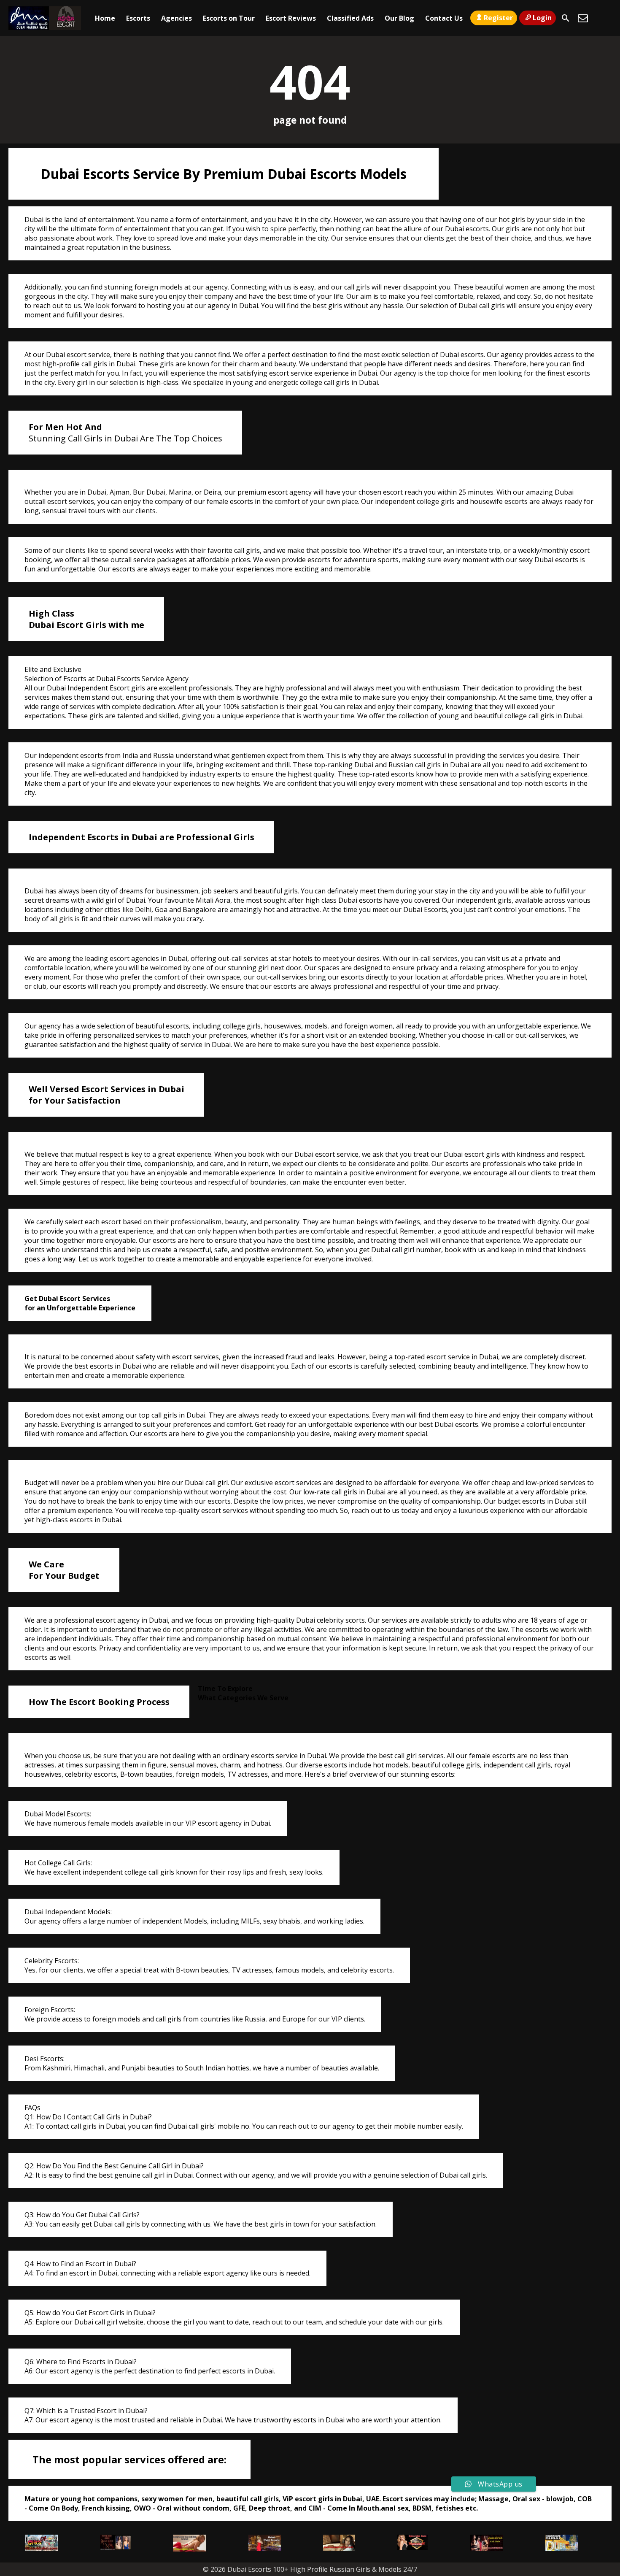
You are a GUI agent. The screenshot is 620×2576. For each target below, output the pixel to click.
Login (542, 18)
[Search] (566, 18)
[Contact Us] (583, 18)
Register (498, 18)
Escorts (138, 18)
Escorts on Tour (229, 18)
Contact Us (444, 18)
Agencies (177, 18)
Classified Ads (350, 18)
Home (105, 18)
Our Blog (399, 18)
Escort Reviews (291, 18)
